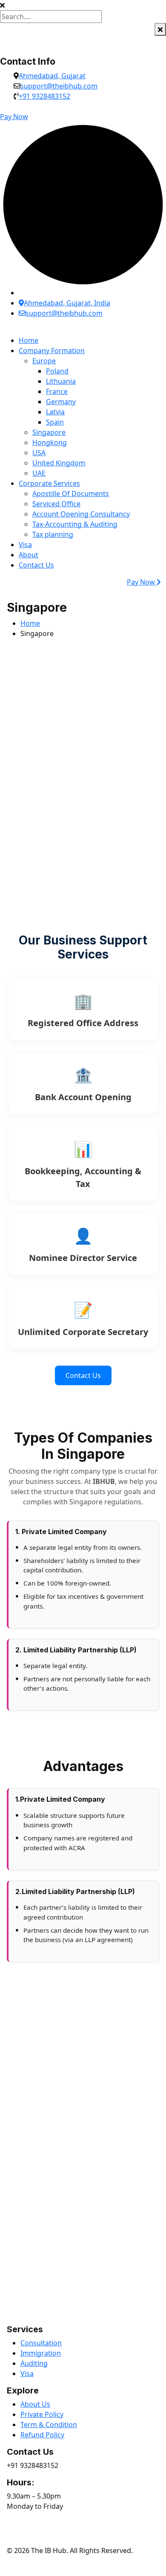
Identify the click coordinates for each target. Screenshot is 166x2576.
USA (39, 453)
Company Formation (52, 351)
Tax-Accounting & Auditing (75, 524)
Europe (44, 361)
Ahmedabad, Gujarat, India (67, 303)
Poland (57, 371)
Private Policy (42, 2414)
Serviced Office (56, 504)
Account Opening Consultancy (81, 514)
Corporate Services (49, 483)
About (29, 555)
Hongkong (50, 442)
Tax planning (53, 534)
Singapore (49, 432)
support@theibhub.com (59, 86)
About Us (35, 2404)
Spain (55, 422)
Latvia (55, 412)
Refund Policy (42, 2435)
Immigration (41, 2353)
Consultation (41, 2343)
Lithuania (61, 381)
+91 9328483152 (44, 96)
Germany (61, 402)
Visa (25, 545)
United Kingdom (59, 463)
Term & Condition (49, 2425)
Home (29, 340)
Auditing (34, 2363)
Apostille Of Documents (71, 494)
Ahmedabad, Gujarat (52, 76)
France (57, 391)
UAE (39, 473)
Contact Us (36, 565)
